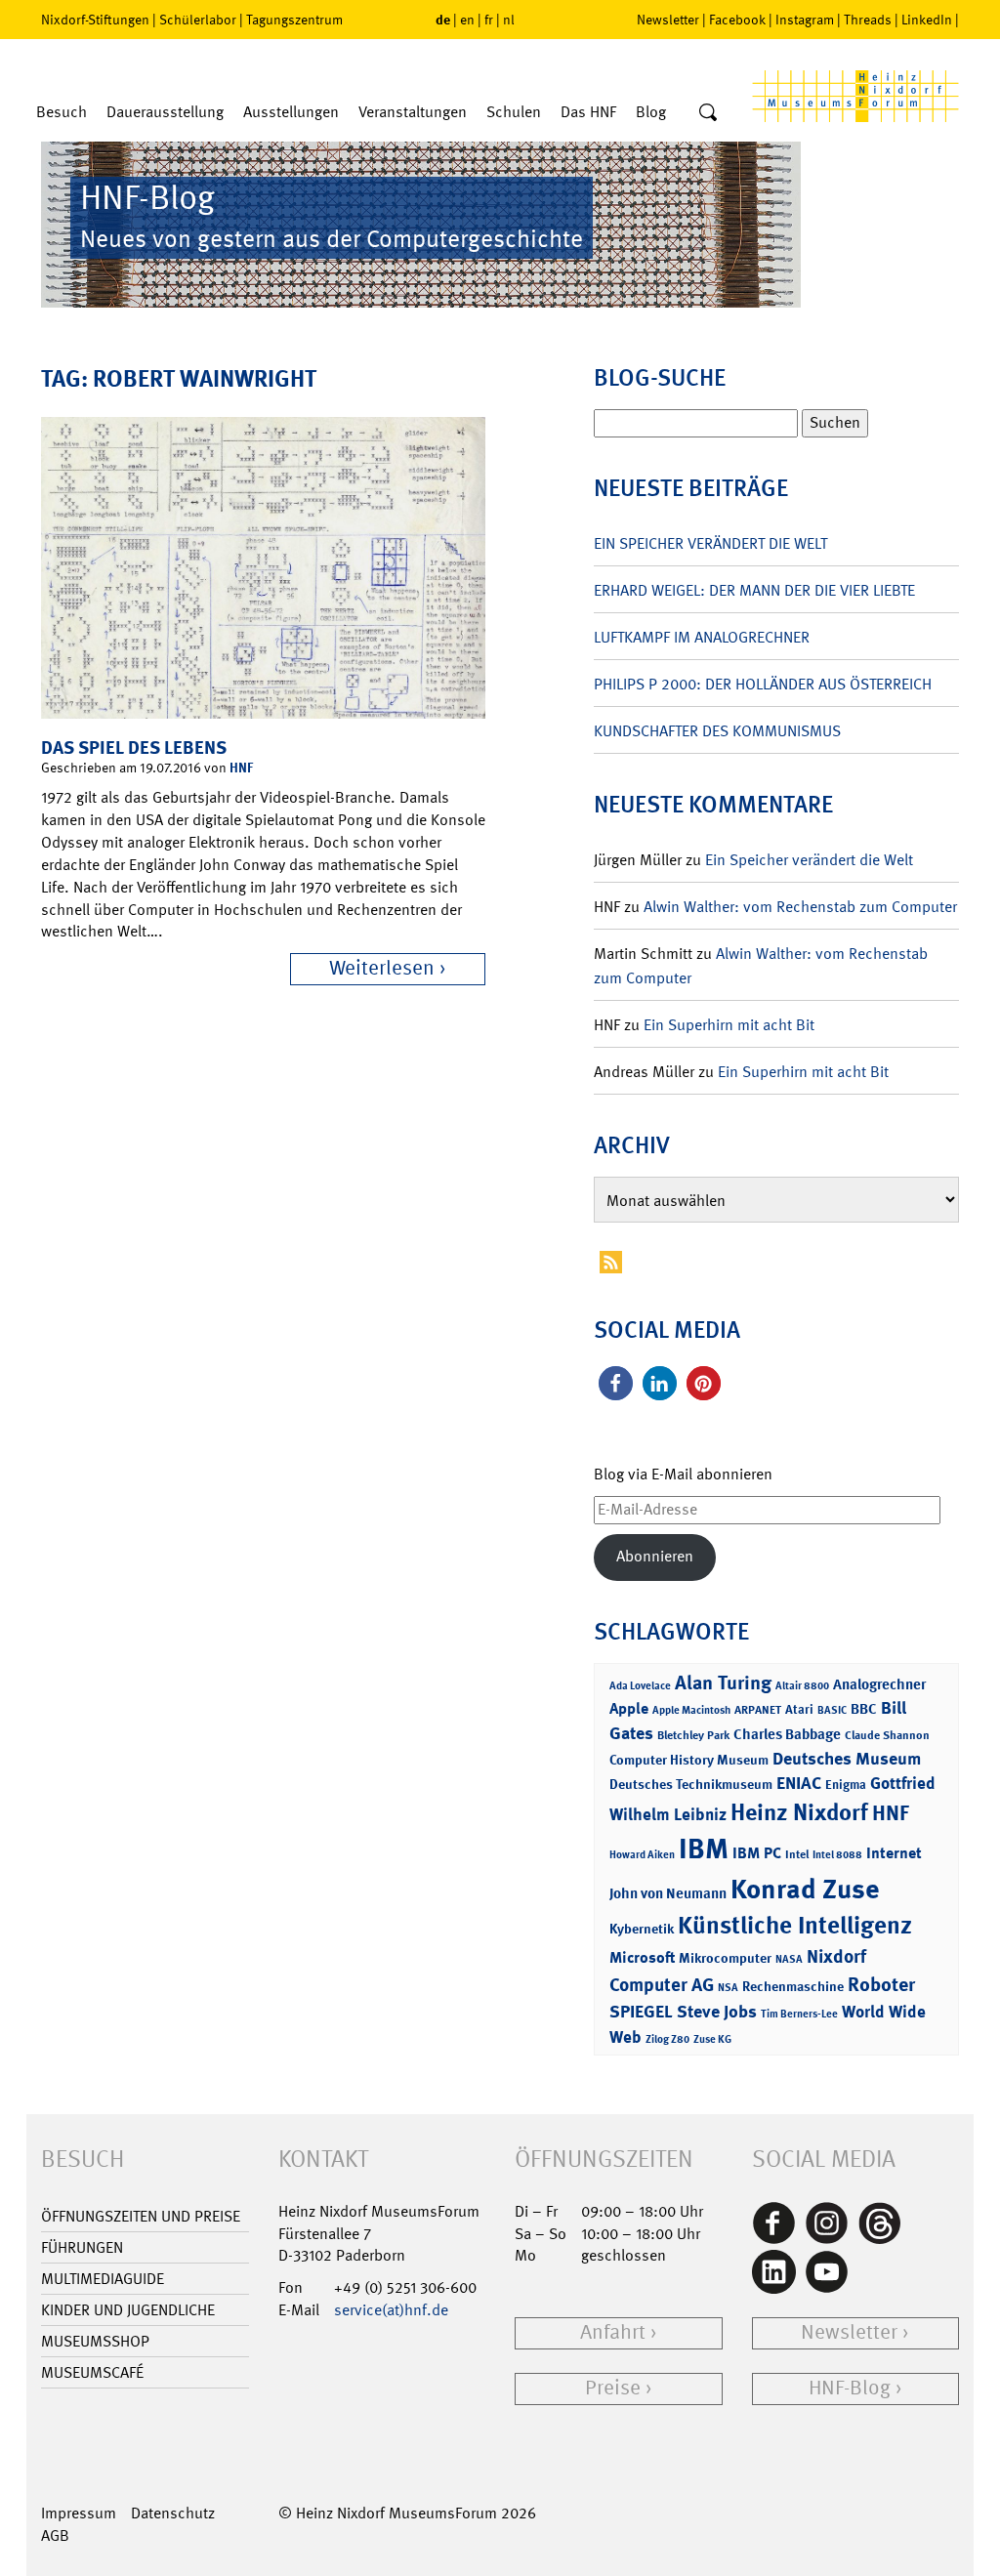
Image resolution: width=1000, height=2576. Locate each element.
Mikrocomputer (725, 1957)
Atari (799, 1709)
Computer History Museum (689, 1759)
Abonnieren (655, 1556)
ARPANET (758, 1710)
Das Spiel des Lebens (134, 748)
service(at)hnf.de (391, 2310)
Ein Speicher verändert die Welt (710, 543)
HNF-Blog (850, 2388)
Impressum (79, 2513)
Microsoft (642, 1957)
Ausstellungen (291, 112)
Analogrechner (879, 1684)
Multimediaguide (103, 2279)
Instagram (805, 20)
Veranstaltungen (413, 112)
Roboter (881, 1984)
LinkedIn (927, 20)
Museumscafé (92, 2372)
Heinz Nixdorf (799, 1812)
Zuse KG (712, 2039)
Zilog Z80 (667, 2039)
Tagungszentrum (294, 20)
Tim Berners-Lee (799, 2014)
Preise (613, 2388)
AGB (55, 2535)
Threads (868, 20)
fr (489, 20)
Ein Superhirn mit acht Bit (729, 1025)
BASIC (832, 1710)
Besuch (62, 112)
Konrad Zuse (805, 1889)
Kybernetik (642, 1928)
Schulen (514, 112)
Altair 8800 (802, 1686)
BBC (864, 1709)
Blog (651, 112)
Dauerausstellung (165, 112)
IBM (704, 1849)
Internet (894, 1853)
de (443, 19)
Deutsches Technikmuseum (691, 1784)
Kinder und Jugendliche (128, 2310)
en (467, 20)
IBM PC (757, 1853)
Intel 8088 (837, 1855)
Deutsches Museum (847, 1759)
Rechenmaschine (793, 1986)
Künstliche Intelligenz (795, 1926)
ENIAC (799, 1783)
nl (509, 20)
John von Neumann (668, 1893)
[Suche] (708, 113)
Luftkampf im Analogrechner (702, 637)
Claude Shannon (887, 1735)
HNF (241, 767)
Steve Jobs (717, 2012)
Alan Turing (723, 1683)
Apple (629, 1708)
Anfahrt (613, 2332)
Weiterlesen (382, 968)
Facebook (737, 20)
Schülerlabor (198, 20)
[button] (616, 1383)
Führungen (82, 2247)
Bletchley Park (693, 1735)
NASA (789, 1959)
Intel (797, 1854)
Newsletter (668, 20)
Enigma (846, 1785)
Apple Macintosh (691, 1710)
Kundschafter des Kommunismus (717, 731)
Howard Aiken (642, 1855)
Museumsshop (95, 2341)
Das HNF (588, 112)
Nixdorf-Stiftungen (95, 20)
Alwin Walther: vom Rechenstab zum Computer (800, 907)
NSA (728, 1988)
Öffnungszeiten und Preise (141, 2216)
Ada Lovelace (640, 1686)
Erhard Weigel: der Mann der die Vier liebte (754, 590)
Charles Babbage (787, 1734)
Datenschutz (173, 2513)
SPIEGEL (641, 2012)
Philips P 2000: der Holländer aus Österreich (763, 684)
